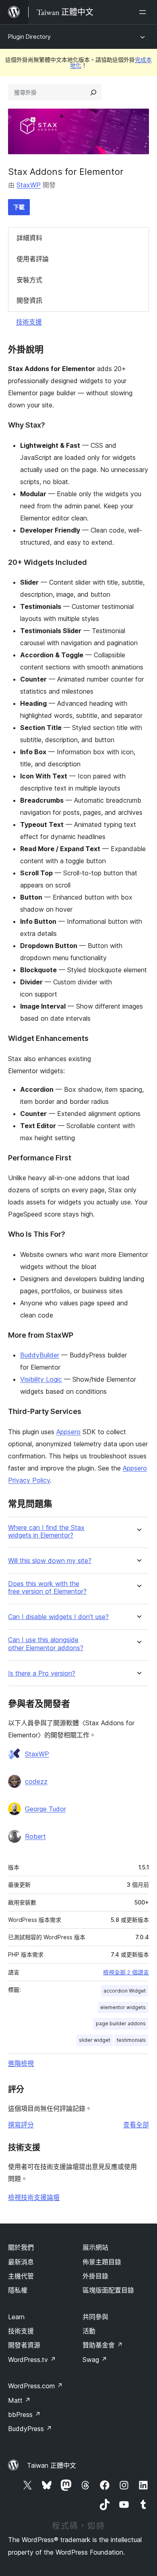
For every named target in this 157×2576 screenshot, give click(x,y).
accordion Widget (125, 1991)
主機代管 (21, 2276)
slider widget (95, 2040)
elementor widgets (123, 2007)
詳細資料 (29, 238)
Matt (19, 2400)
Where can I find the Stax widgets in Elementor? (46, 1531)
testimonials (131, 2040)
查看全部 (136, 2125)
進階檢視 (21, 2063)
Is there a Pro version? (42, 1673)
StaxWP (29, 185)
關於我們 (21, 2247)
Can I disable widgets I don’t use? (58, 1617)
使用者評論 (33, 259)
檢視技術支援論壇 (34, 2197)
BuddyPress (30, 2429)
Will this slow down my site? (50, 1561)
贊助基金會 (103, 2345)
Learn (16, 2317)
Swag (95, 2360)
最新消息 (21, 2262)
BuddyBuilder (40, 1355)
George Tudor (45, 1809)
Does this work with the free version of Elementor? (47, 1588)
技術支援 (29, 322)
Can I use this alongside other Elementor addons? (46, 1644)
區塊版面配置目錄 (108, 2290)
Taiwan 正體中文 (52, 2465)
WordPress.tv (32, 2360)
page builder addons (121, 2023)
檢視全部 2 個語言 (126, 1972)
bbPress (24, 2414)
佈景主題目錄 (102, 2262)
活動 (89, 2331)
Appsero (68, 1432)
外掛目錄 (95, 2276)
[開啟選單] (144, 12)
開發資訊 (29, 300)
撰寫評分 (21, 2125)
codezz (36, 1781)
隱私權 (18, 2290)
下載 (19, 207)
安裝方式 (29, 280)
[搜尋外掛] (93, 92)
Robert (35, 1836)
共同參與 (95, 2317)
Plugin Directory (29, 37)
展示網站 (95, 2247)
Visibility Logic (41, 1379)
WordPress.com (35, 2386)
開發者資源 (24, 2345)
